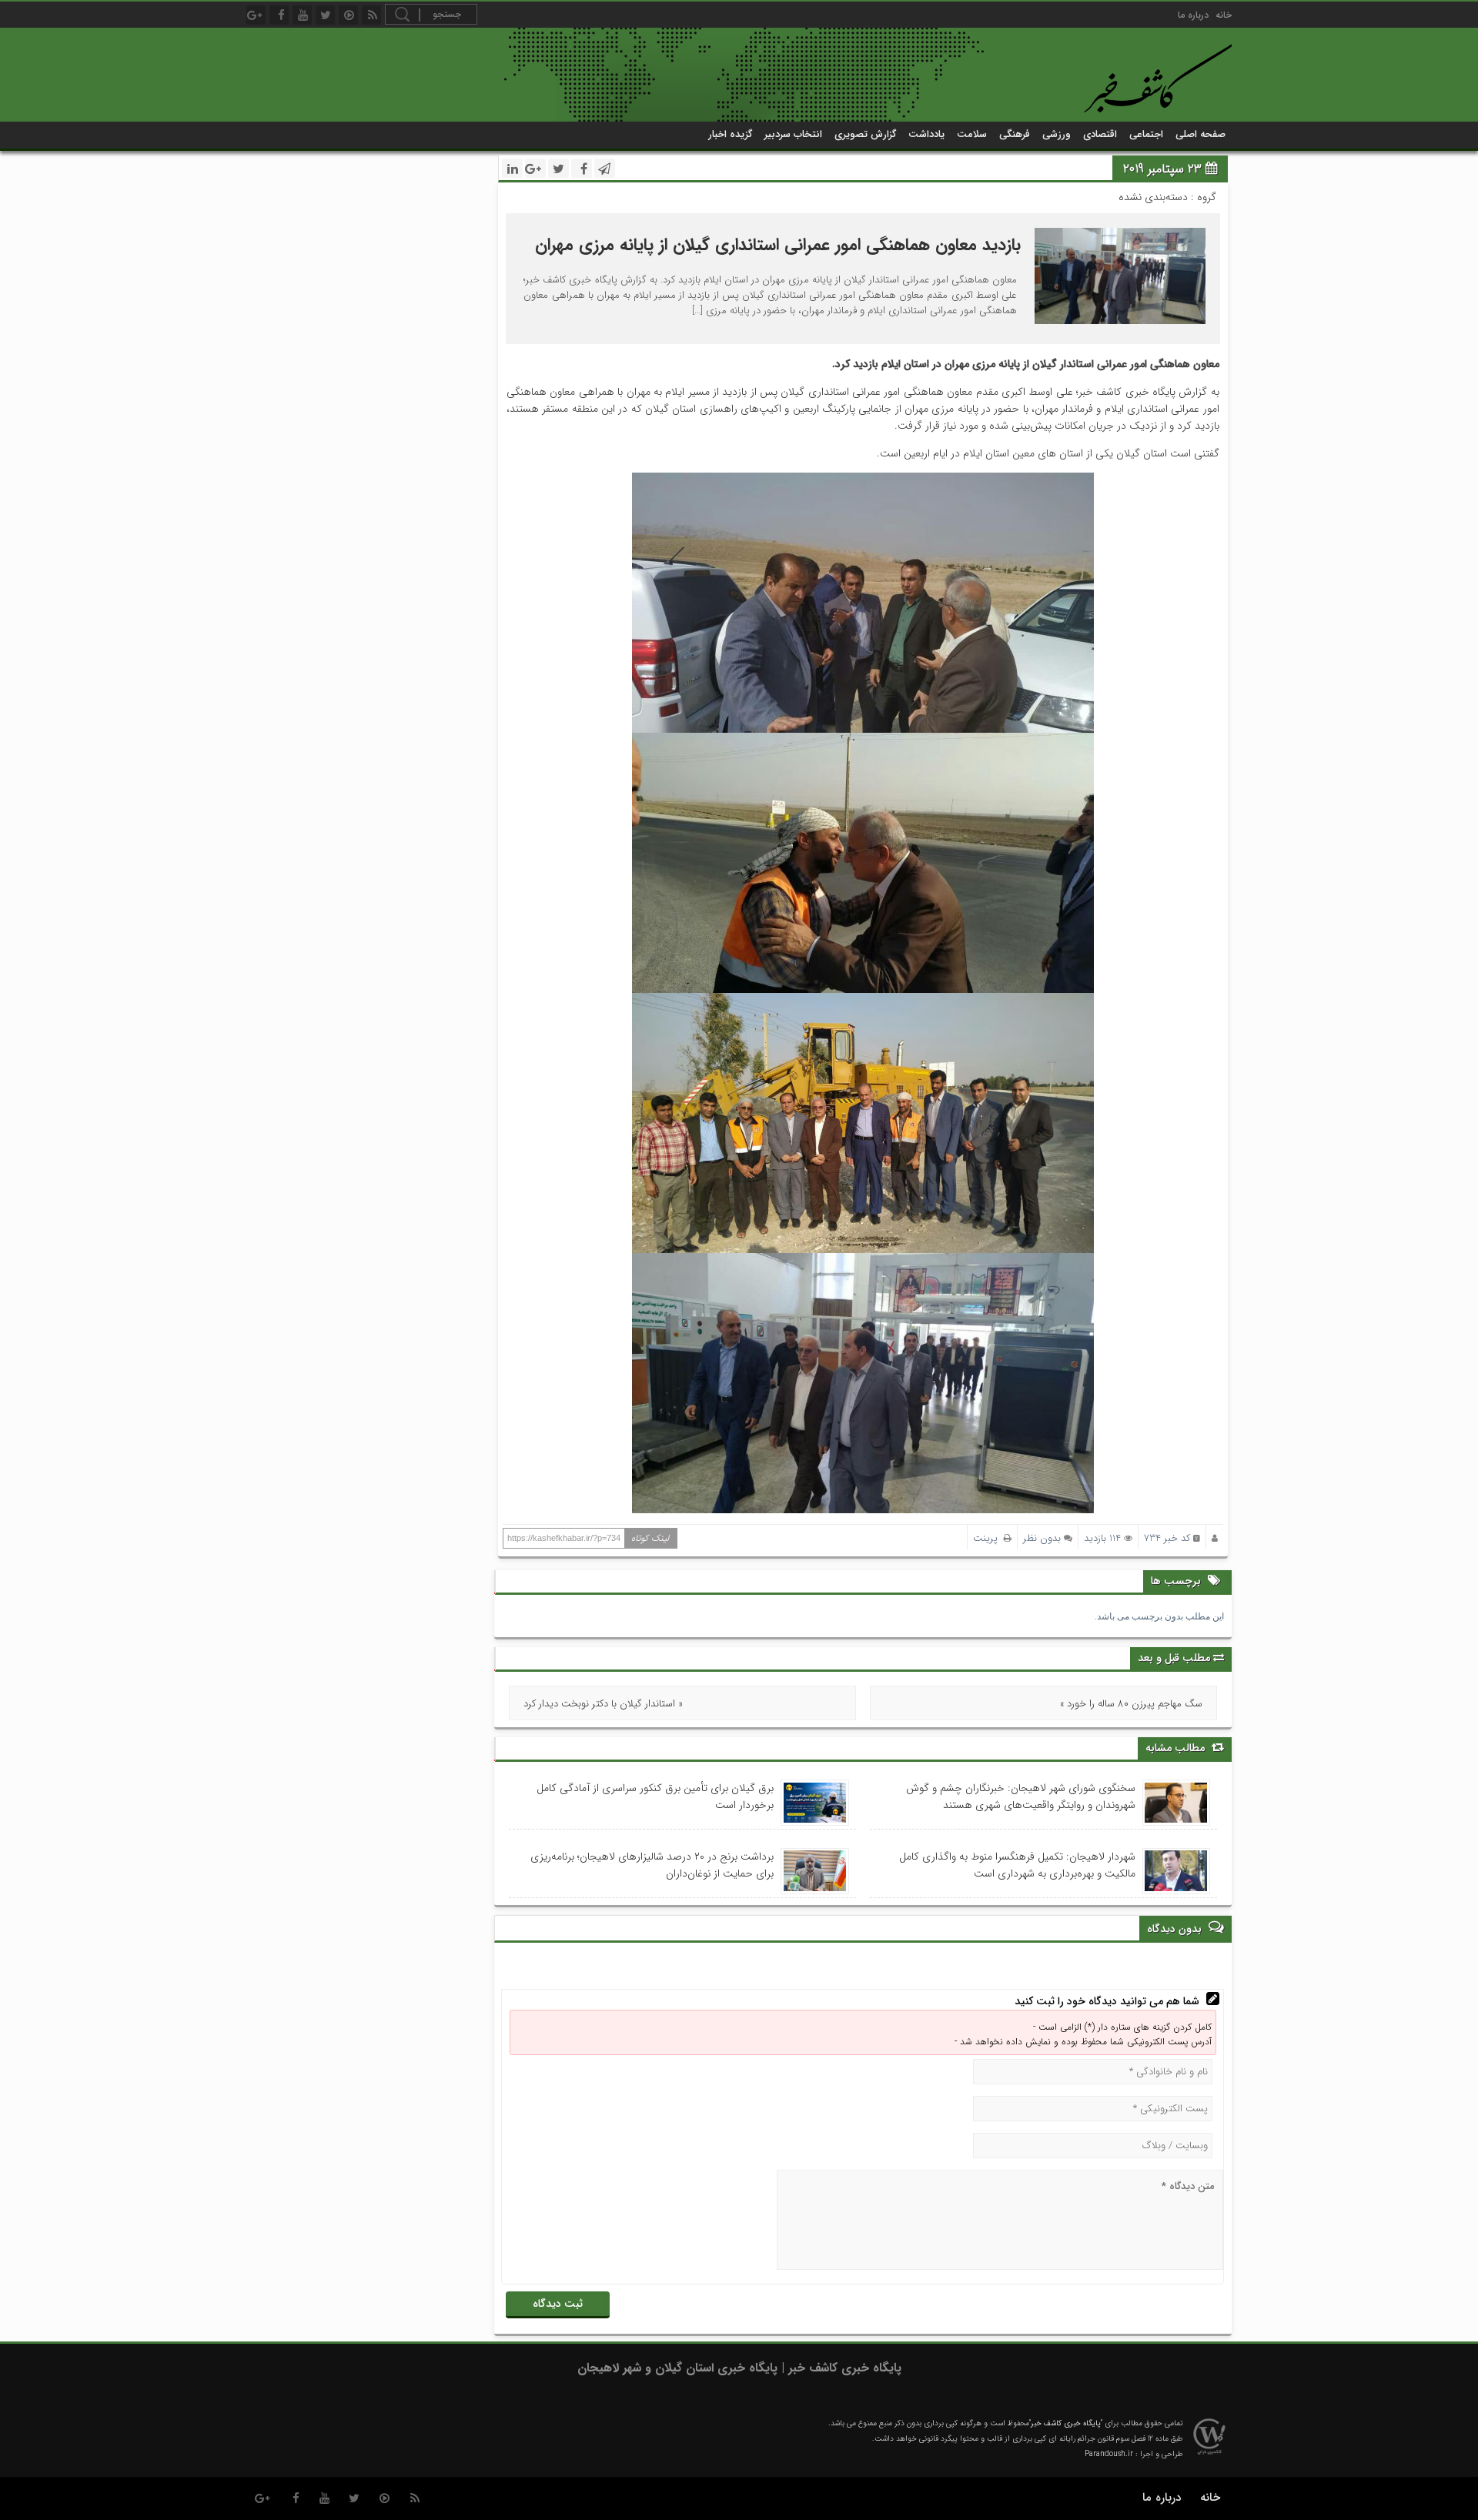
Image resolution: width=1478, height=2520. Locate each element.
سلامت (972, 134)
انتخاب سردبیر (793, 134)
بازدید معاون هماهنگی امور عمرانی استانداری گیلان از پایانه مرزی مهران (778, 245)
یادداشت (926, 134)
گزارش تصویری (865, 134)
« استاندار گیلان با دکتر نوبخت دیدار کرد (603, 1704)
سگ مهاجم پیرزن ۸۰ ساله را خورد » (1131, 1704)
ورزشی (1057, 134)
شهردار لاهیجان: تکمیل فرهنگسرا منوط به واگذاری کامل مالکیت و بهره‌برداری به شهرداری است (1017, 1865)
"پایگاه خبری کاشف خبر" (1066, 2423)
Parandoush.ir (1109, 2454)
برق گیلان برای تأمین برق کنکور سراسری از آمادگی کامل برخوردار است (655, 1796)
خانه (1224, 15)
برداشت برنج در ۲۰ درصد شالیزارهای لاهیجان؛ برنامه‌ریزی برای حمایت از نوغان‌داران (652, 1865)
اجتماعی (1146, 134)
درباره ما (1193, 15)
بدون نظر (1042, 1538)
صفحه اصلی (1200, 134)
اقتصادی (1100, 134)
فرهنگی (1015, 134)
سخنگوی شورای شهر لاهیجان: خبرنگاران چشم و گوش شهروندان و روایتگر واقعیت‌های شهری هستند (1021, 1796)
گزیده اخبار (730, 134)
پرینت (988, 1538)
